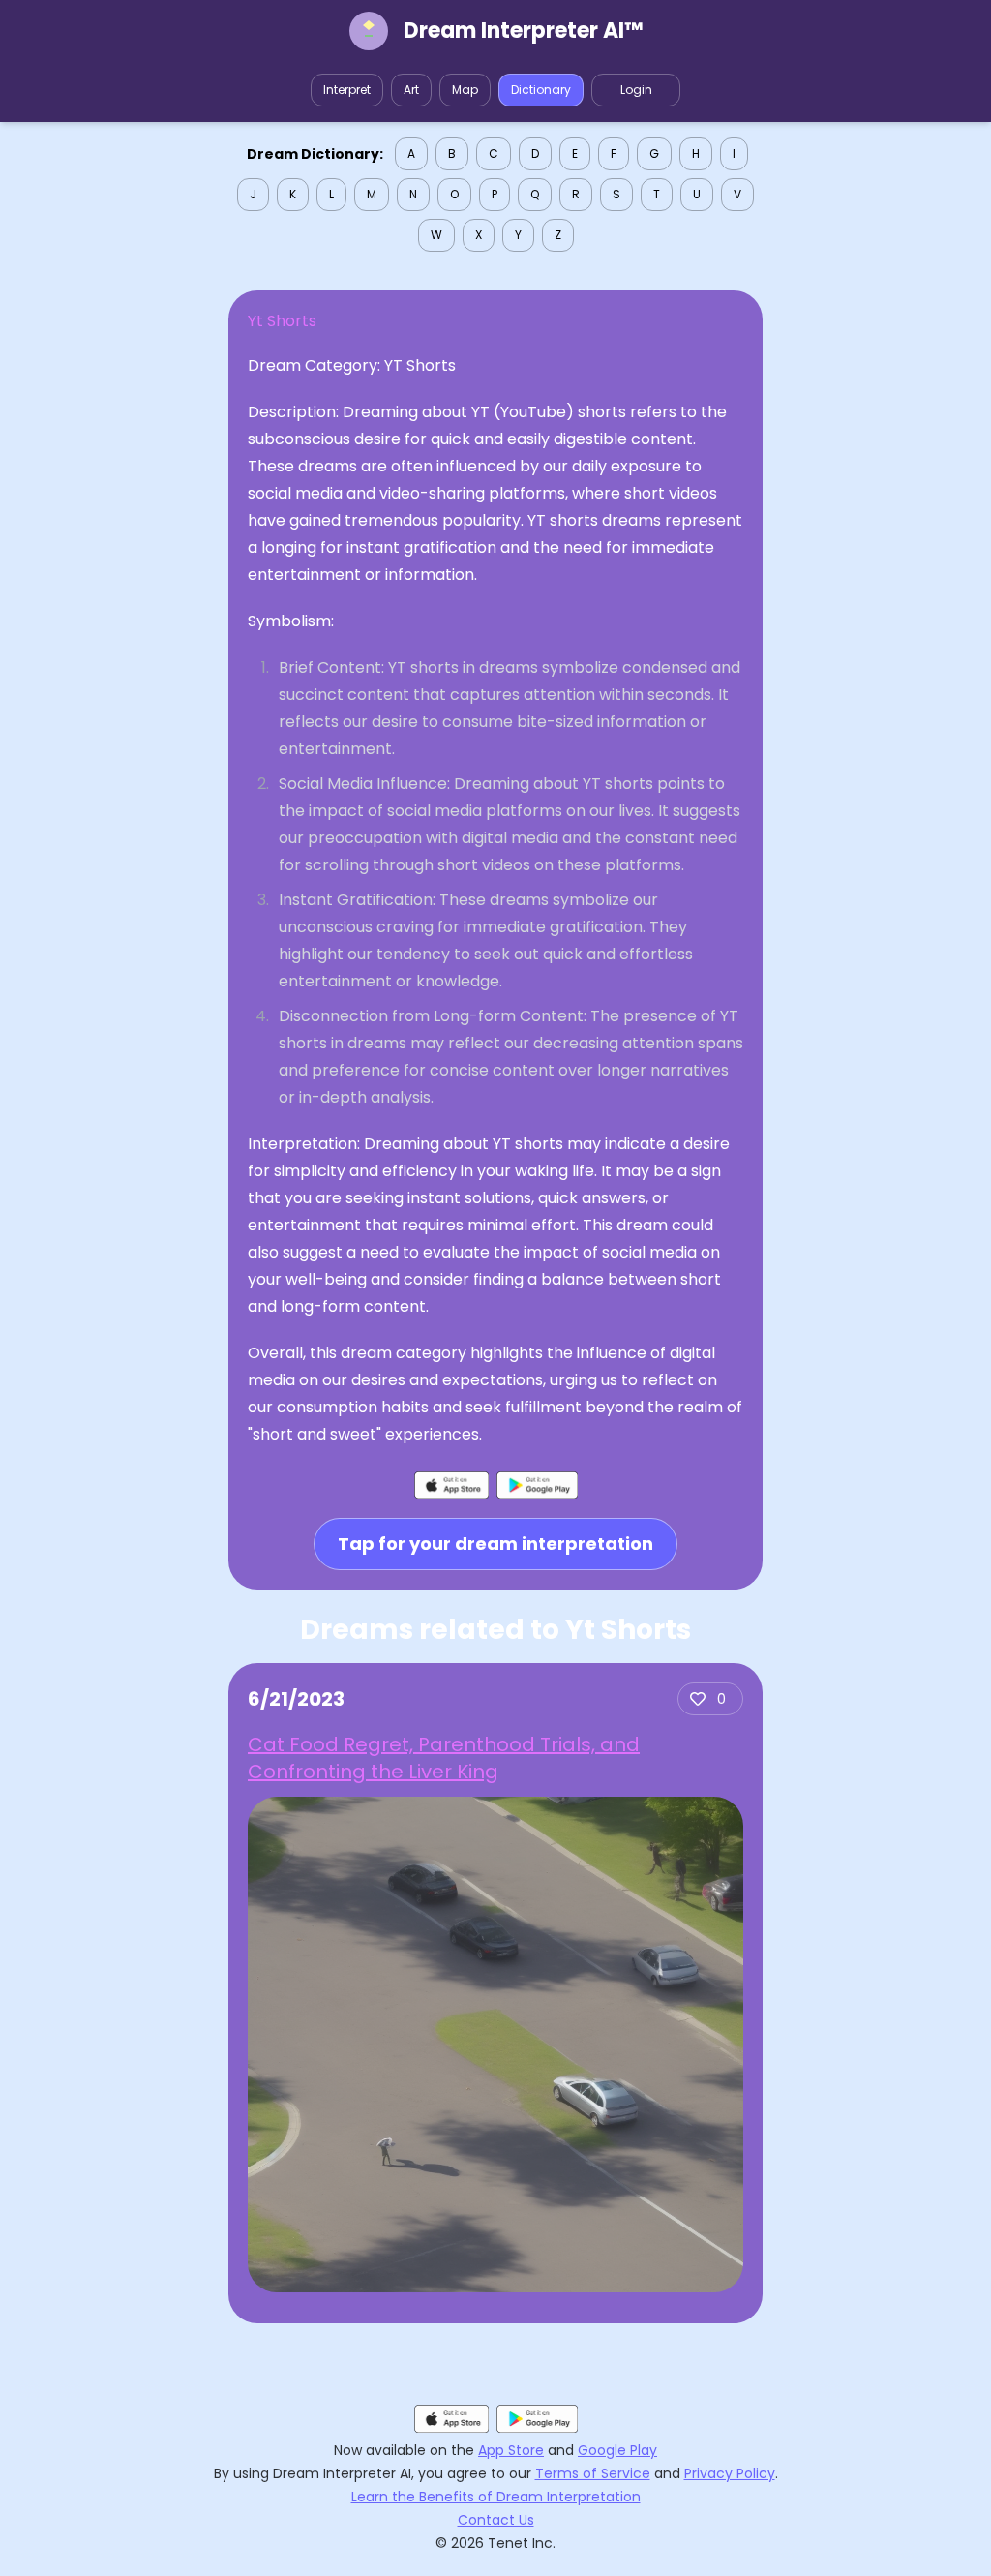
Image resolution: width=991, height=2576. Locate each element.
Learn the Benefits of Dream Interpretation (496, 2497)
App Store (511, 2450)
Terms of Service (593, 2473)
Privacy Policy (730, 2473)
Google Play (617, 2450)
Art (411, 90)
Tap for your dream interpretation (495, 1544)
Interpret (347, 90)
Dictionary (541, 90)
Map (465, 90)
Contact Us (496, 2520)
